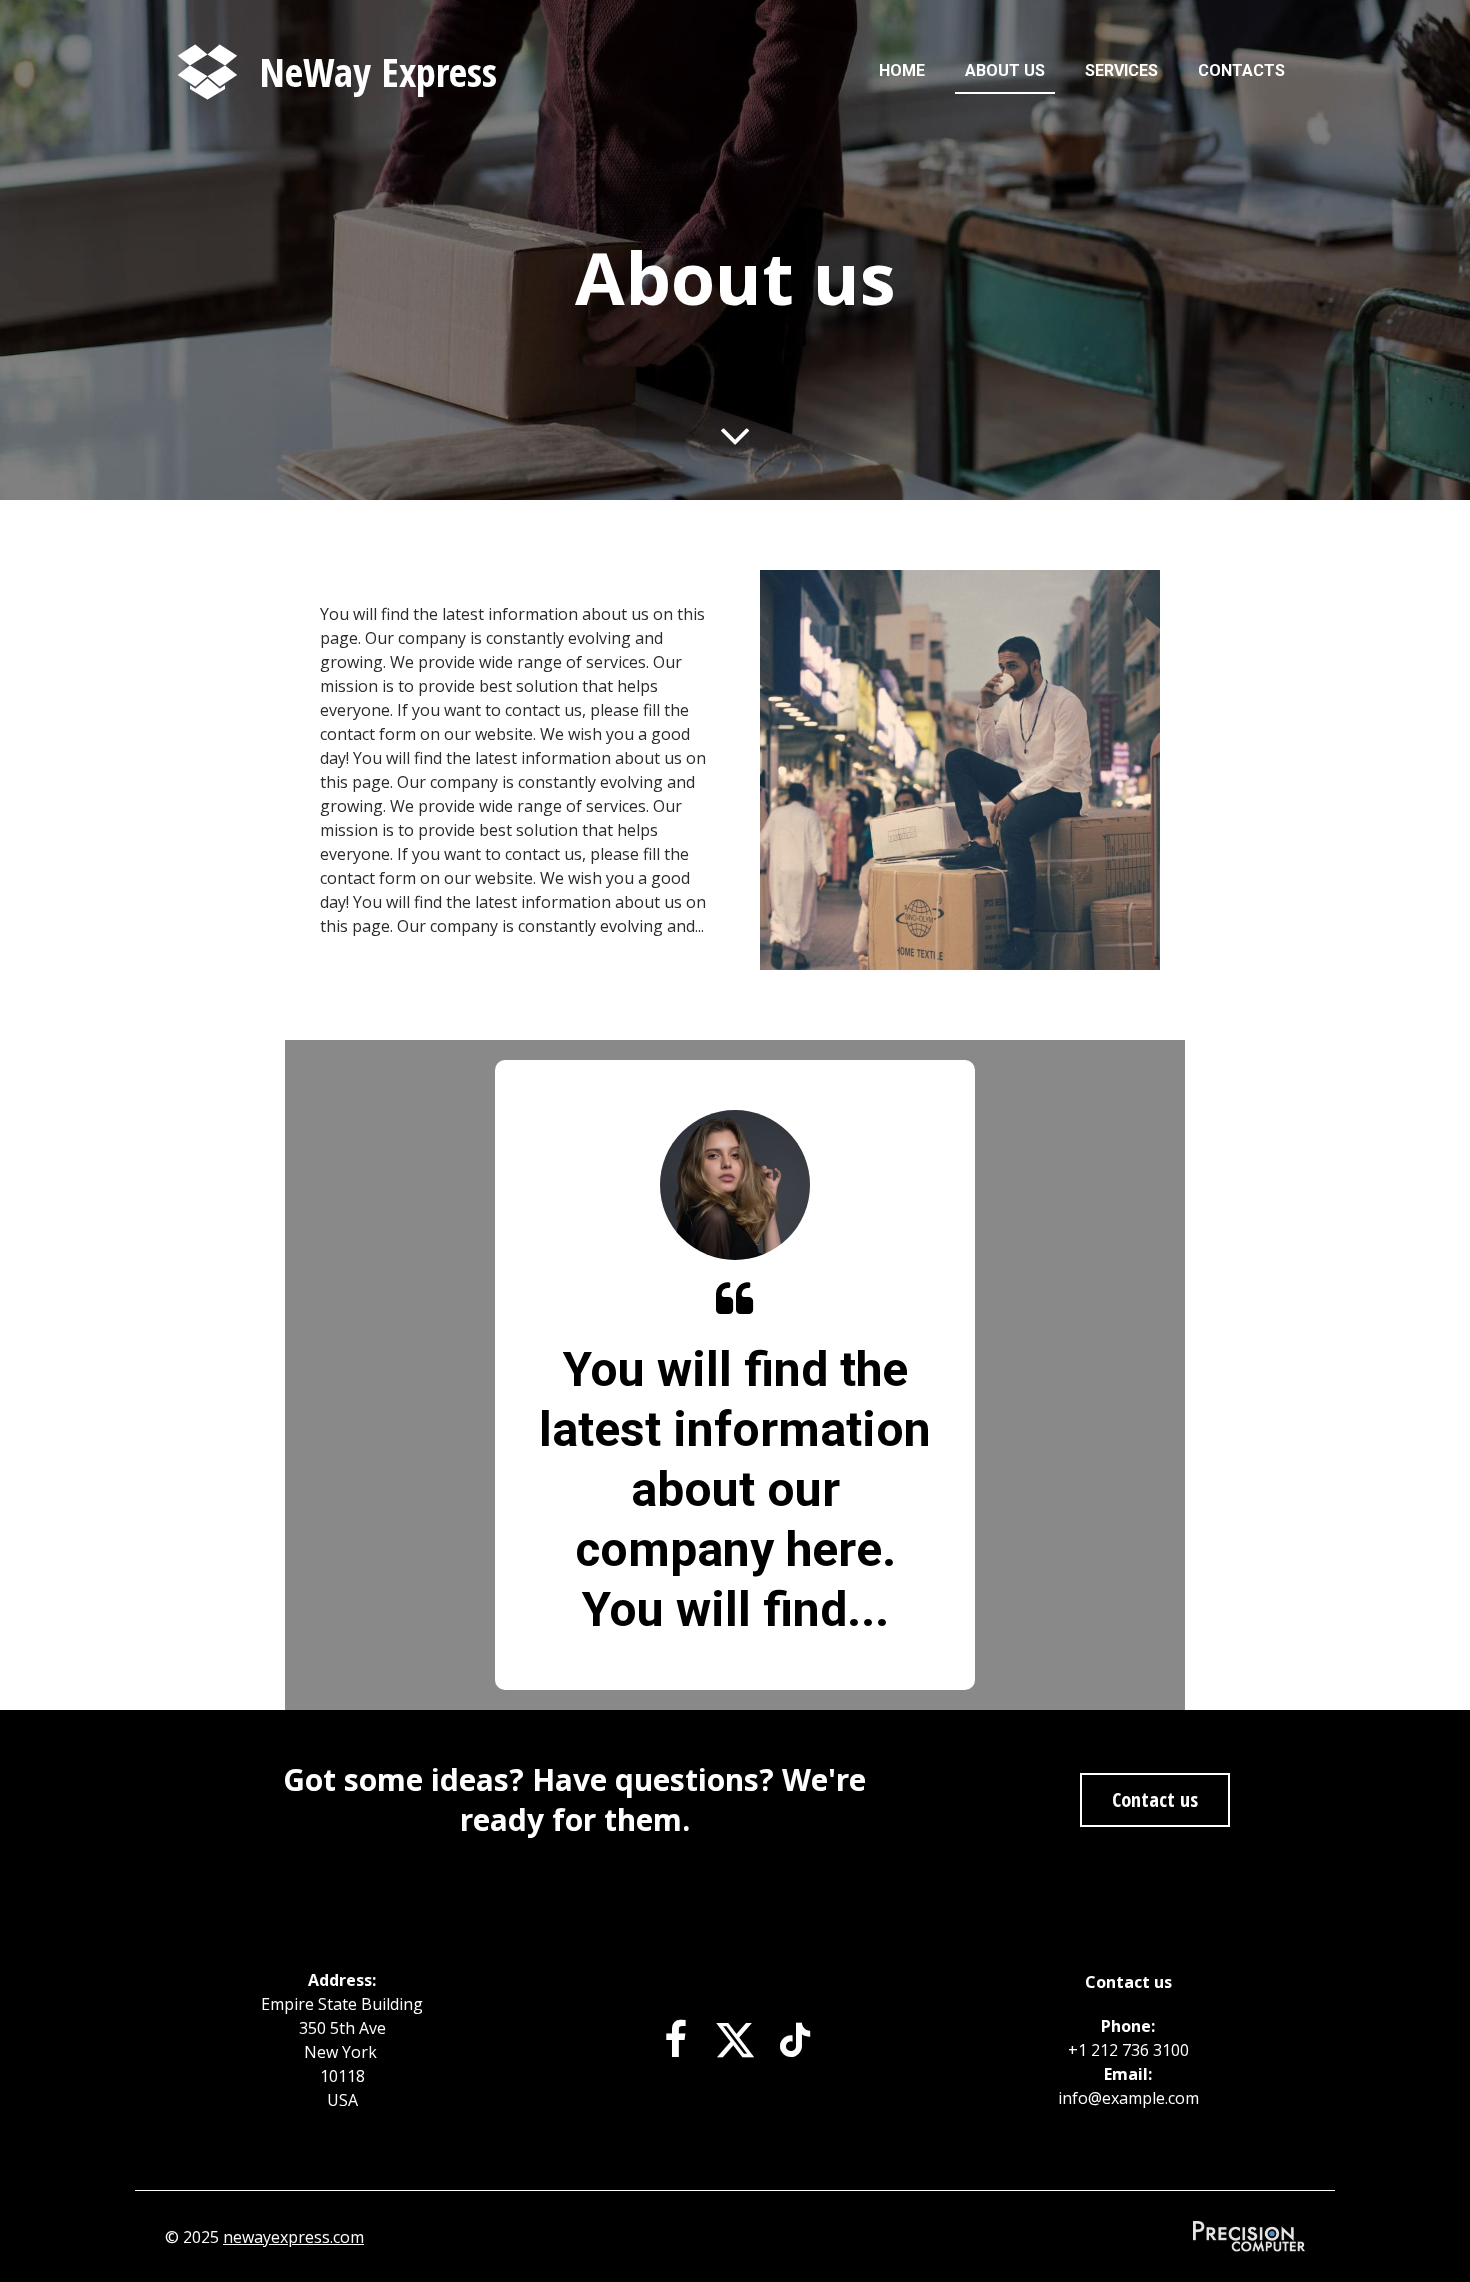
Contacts (1241, 70)
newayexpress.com (293, 2237)
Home (902, 70)
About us (1005, 70)
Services (1121, 70)
